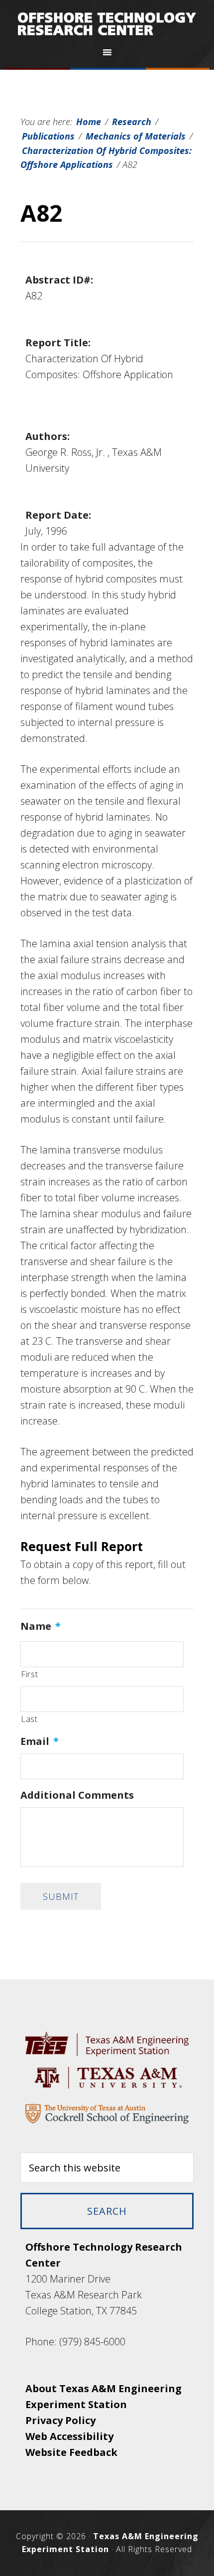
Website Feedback (71, 2452)
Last (29, 1719)
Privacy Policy (60, 2420)
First (29, 1674)
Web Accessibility (69, 2436)
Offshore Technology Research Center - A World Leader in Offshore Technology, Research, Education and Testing (107, 24)
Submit (61, 1896)
